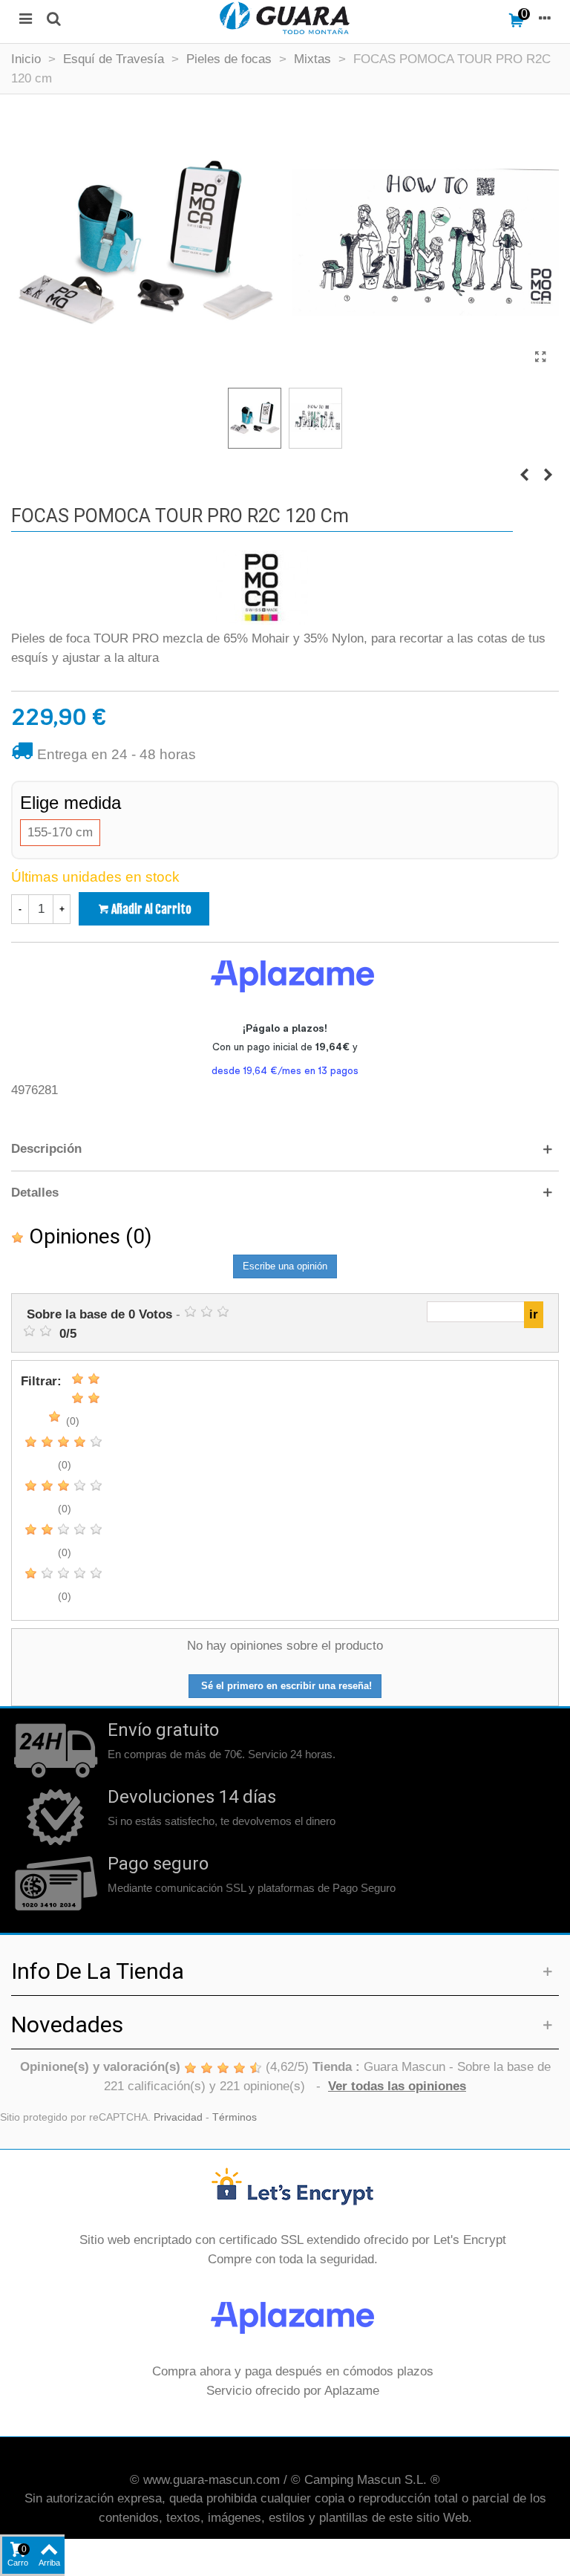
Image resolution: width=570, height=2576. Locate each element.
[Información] (545, 18)
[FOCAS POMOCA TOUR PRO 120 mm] (548, 475)
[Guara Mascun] (285, 18)
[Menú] (25, 18)
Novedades (67, 2024)
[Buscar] (53, 18)
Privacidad (178, 2117)
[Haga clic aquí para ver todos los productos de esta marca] (262, 588)
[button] (285, 1149)
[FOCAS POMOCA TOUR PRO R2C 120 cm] (540, 357)
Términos (235, 2117)
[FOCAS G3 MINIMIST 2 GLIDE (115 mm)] (524, 475)
